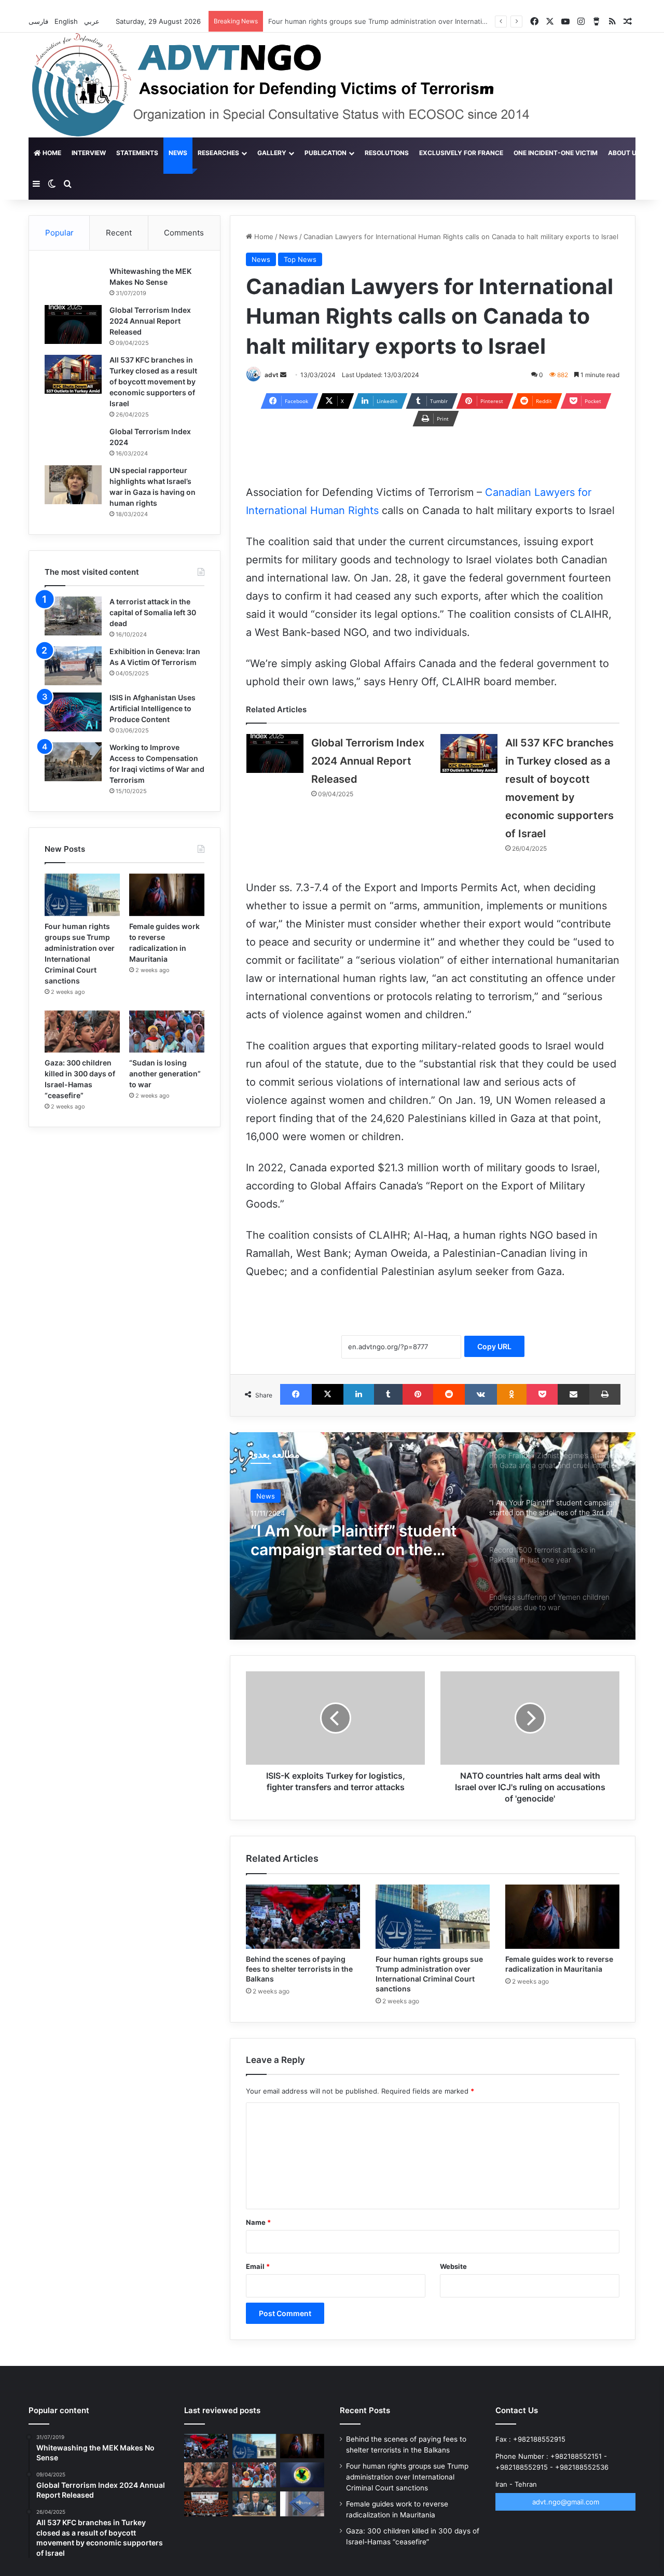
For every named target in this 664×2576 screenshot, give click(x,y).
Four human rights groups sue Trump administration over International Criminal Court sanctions (407, 2477)
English (67, 21)
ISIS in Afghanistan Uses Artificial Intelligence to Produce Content (153, 708)
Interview (89, 153)
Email (258, 2266)
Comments (184, 233)
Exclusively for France (461, 153)
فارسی (39, 21)
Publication (326, 153)
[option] (433, 1536)
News (178, 153)
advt (272, 375)
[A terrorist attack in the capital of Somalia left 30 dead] (73, 616)
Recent (119, 233)
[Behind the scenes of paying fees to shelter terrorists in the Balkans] (303, 1917)
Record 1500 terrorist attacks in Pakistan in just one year (359, 1540)
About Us (624, 153)
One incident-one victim (556, 153)
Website (453, 2266)
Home (51, 153)
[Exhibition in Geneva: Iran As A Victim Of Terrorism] (73, 666)
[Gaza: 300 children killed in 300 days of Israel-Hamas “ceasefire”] (82, 1032)
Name (258, 2222)
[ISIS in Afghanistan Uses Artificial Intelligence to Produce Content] (73, 712)
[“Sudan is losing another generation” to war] (167, 1032)
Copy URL (494, 1346)
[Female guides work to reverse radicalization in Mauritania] (562, 1917)
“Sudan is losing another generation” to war (165, 1074)
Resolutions (387, 153)
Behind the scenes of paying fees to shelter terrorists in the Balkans (299, 1969)
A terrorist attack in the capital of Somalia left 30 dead (153, 612)
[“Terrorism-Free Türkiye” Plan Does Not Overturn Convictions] (206, 2504)
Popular (59, 233)
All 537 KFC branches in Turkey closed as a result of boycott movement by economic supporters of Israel (153, 382)
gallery (272, 153)
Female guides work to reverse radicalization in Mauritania (362, 21)
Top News (300, 259)
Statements (137, 153)
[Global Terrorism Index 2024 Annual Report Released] (275, 753)
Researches (218, 153)
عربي (93, 21)
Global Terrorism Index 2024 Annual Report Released (368, 761)
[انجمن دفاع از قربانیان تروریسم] (300, 85)
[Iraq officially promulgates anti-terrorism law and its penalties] (302, 2475)
